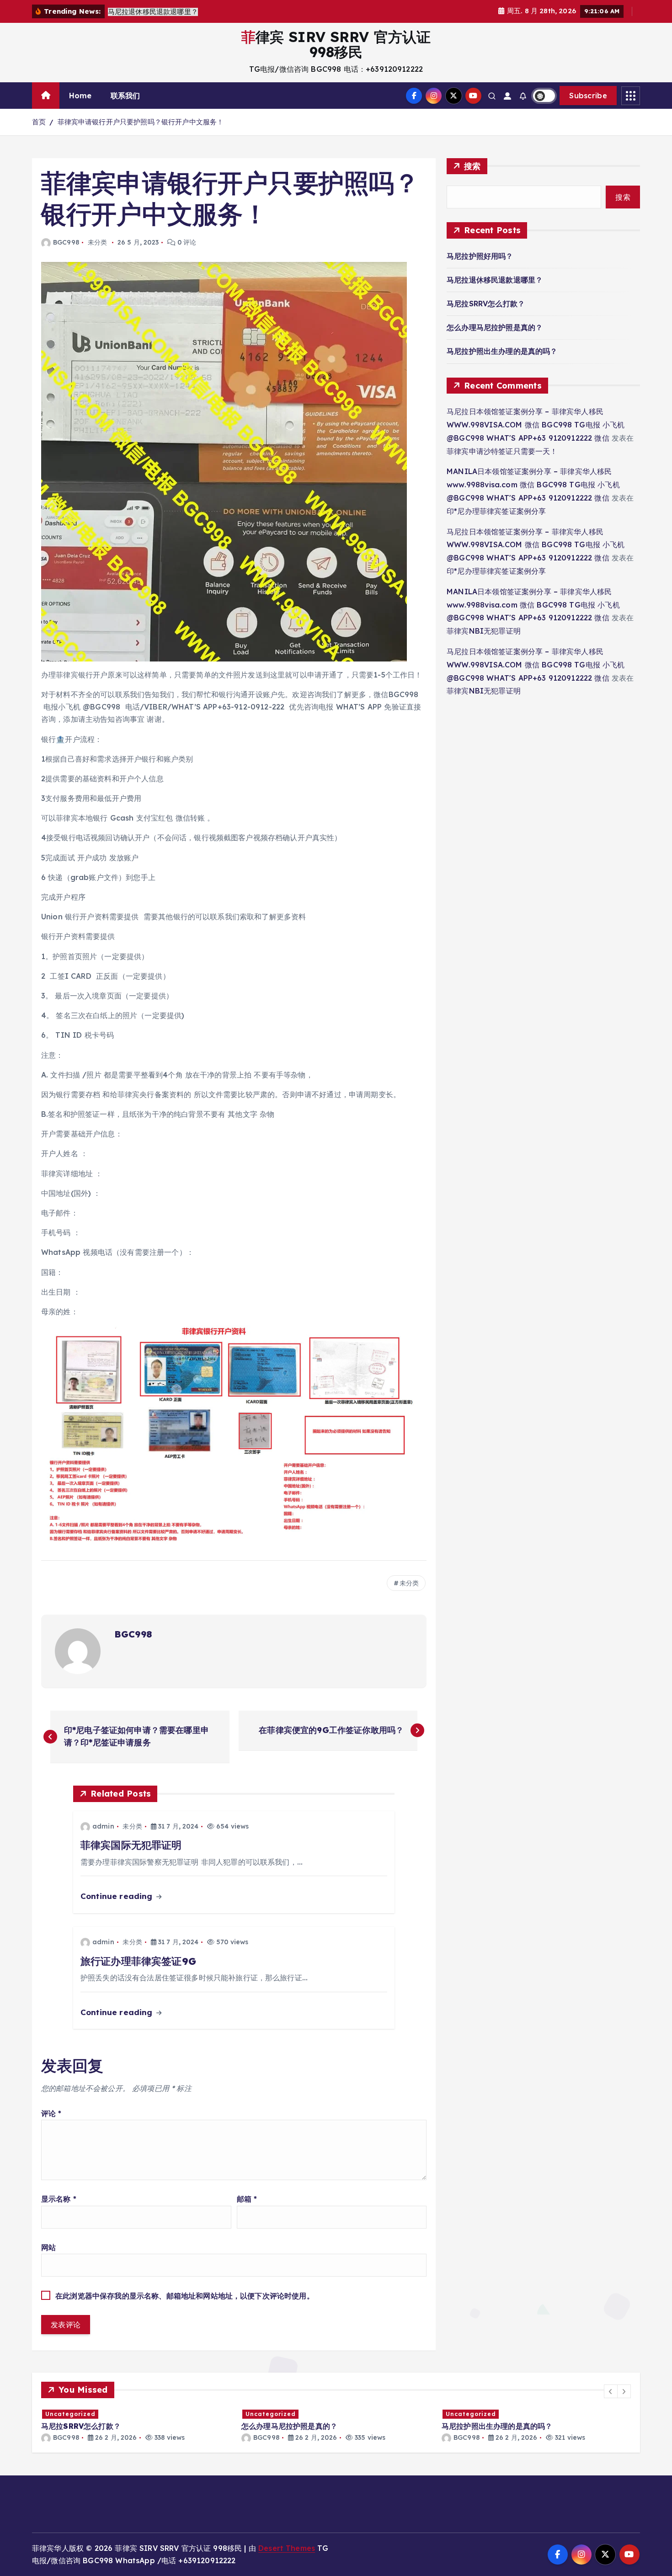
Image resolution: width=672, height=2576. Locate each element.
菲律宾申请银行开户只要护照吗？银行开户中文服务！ (141, 122)
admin (103, 1826)
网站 (48, 2247)
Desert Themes (287, 2548)
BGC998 (66, 242)
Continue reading (118, 1896)
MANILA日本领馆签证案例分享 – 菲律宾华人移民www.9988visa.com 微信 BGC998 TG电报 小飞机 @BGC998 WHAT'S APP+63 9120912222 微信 (533, 485)
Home (80, 96)
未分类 (97, 242)
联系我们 (125, 96)
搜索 (472, 166)
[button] (611, 2391)
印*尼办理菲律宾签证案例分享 (496, 511)
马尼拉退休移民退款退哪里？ (495, 280)
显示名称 (59, 2199)
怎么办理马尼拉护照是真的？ (495, 327)
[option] (136, 2425)
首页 (39, 122)
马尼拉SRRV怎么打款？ (486, 304)
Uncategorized (70, 2414)
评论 (51, 2113)
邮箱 (247, 2199)
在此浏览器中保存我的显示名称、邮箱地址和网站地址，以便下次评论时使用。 (185, 2296)
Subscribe (588, 96)
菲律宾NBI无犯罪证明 (484, 631)
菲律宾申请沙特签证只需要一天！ (502, 451)
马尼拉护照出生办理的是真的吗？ (502, 351)
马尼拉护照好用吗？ (480, 256)
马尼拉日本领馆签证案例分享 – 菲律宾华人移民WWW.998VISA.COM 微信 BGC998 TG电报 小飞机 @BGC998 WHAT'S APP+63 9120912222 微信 (536, 425)
